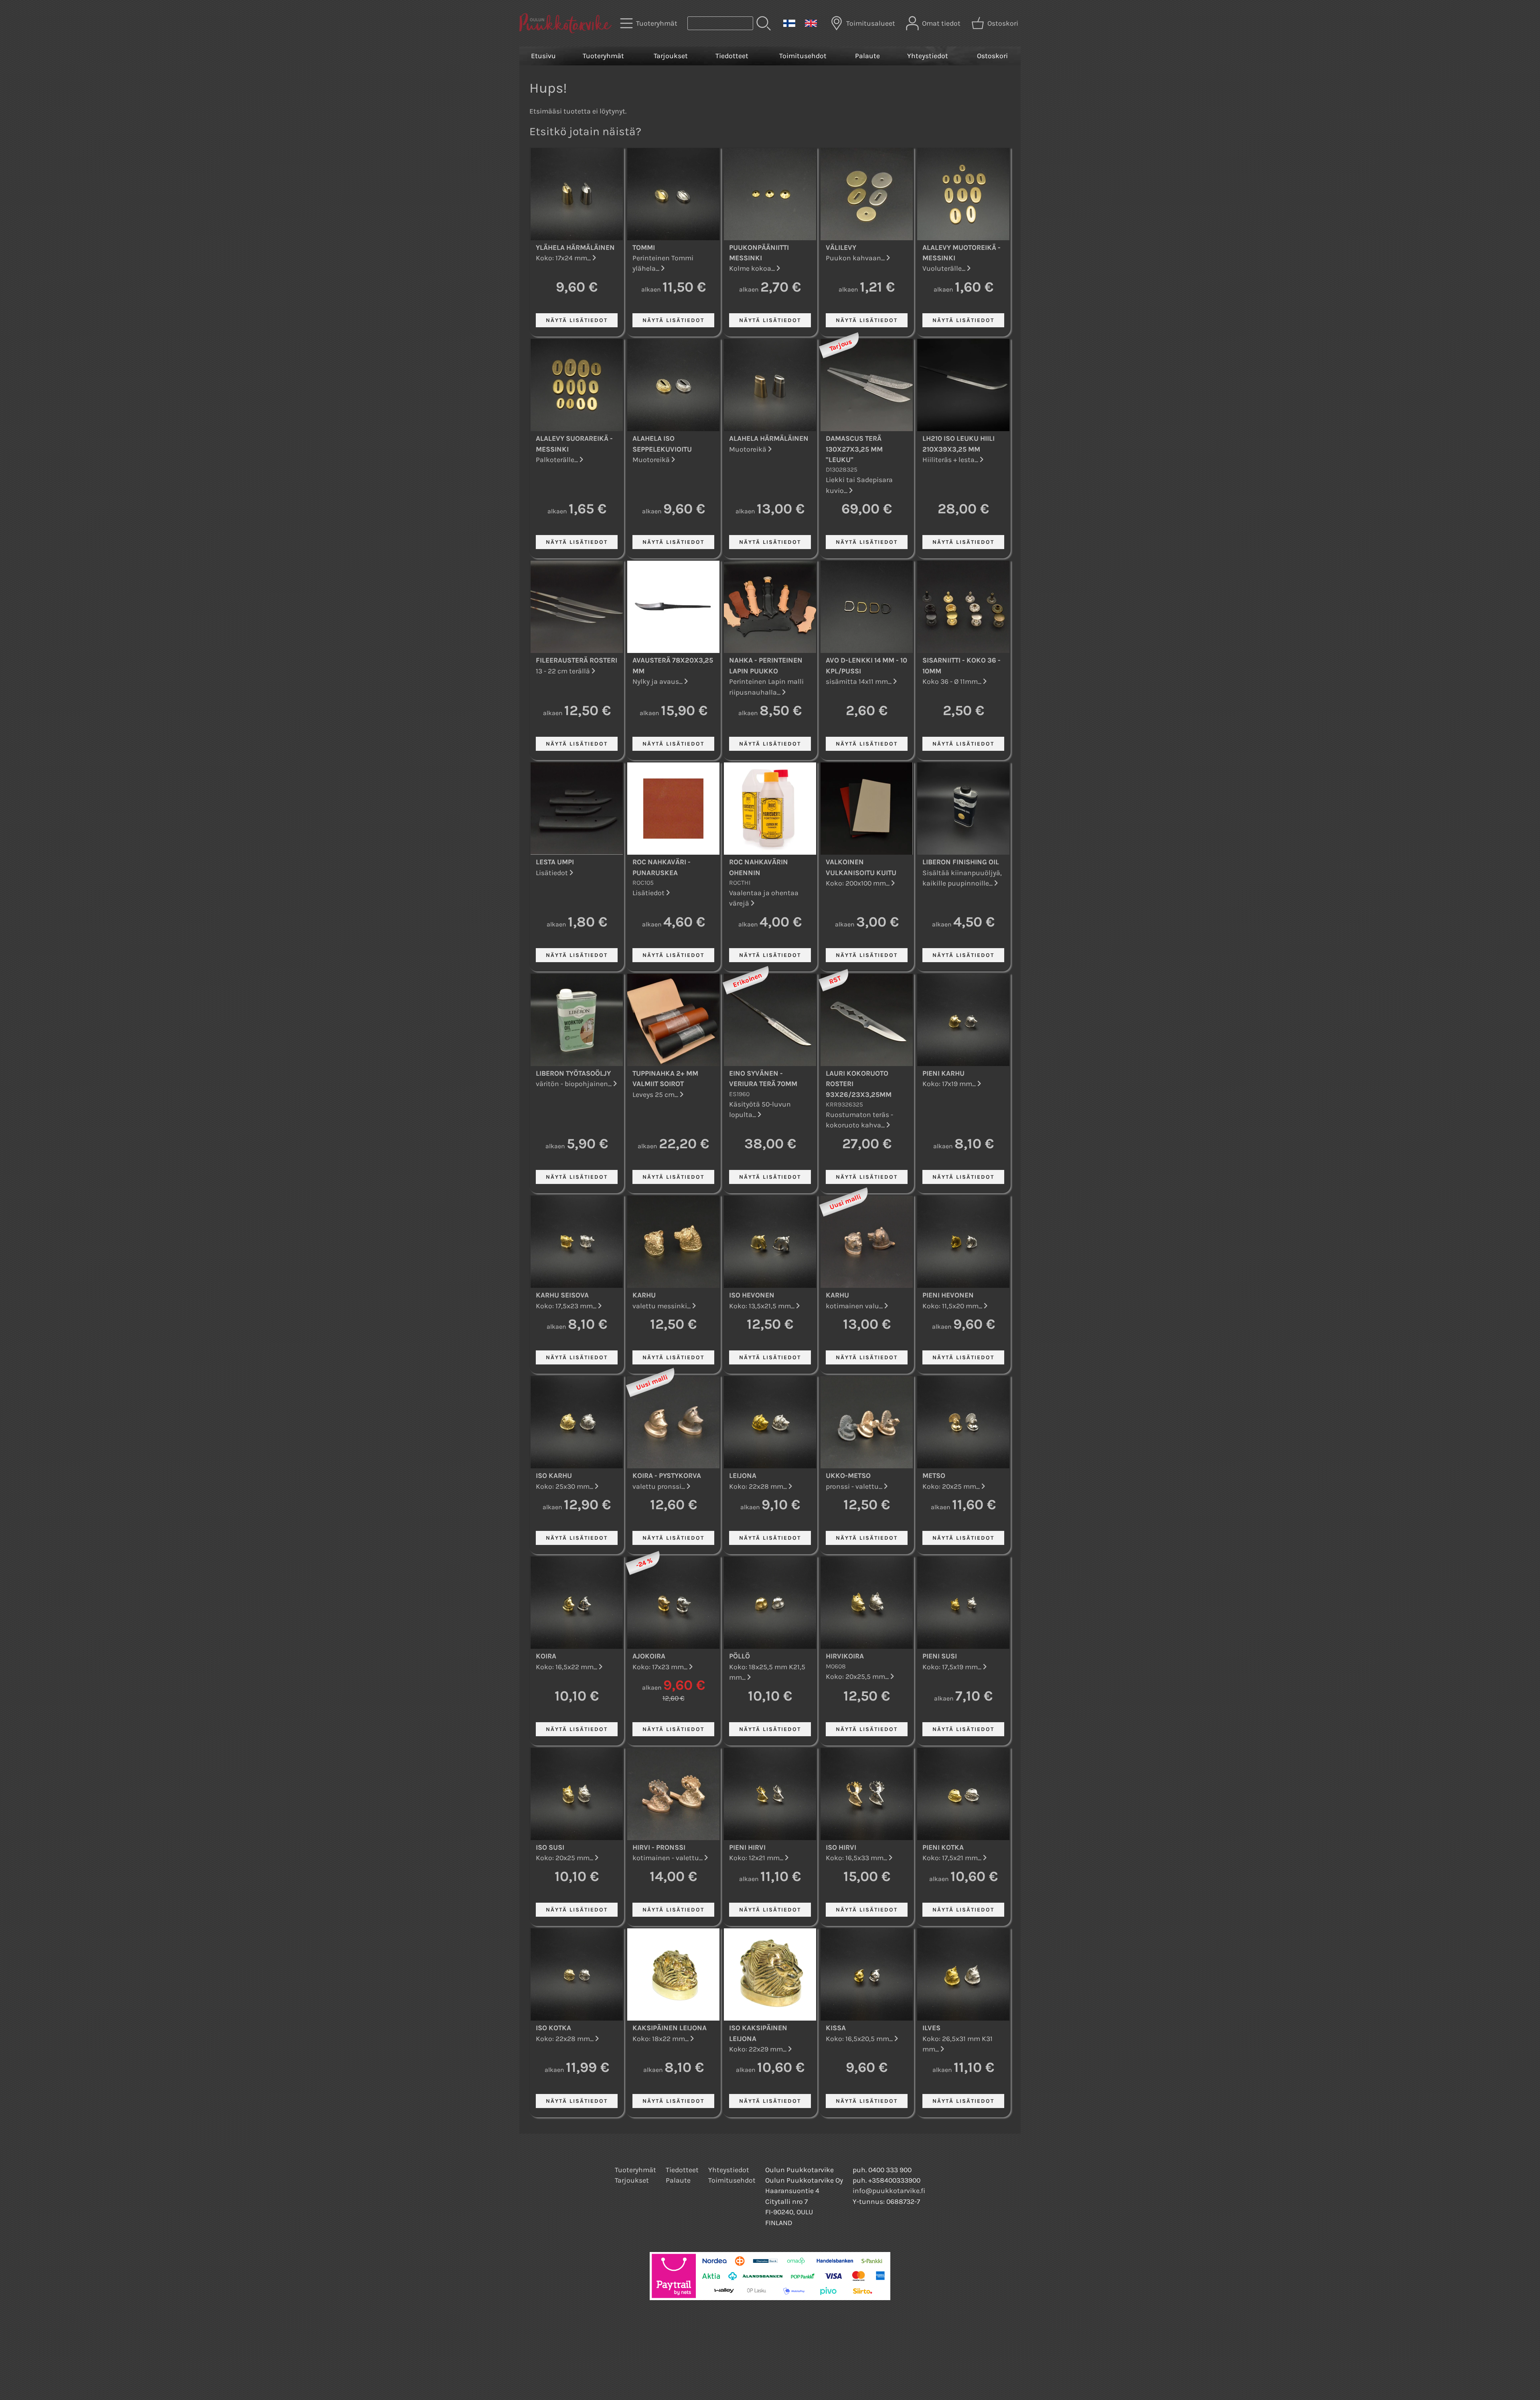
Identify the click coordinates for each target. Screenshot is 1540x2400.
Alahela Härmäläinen (769, 438)
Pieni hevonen (948, 1295)
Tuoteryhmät (603, 56)
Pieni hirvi (747, 1847)
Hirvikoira (845, 1656)
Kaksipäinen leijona (670, 2028)
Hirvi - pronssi (659, 1847)
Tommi (644, 247)
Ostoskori (992, 56)
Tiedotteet (732, 56)
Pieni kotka (943, 1847)
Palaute (867, 56)
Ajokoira (649, 1656)
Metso (934, 1476)
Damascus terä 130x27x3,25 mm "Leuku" (854, 449)
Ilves (931, 2028)
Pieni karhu (943, 1073)
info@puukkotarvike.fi (889, 2191)
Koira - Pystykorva (667, 1476)
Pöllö (740, 1656)
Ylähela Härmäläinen (575, 247)
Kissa (836, 2028)
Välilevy (841, 247)
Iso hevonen (752, 1295)
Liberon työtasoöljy (573, 1073)
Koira (546, 1656)
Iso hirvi (841, 1847)
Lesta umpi (555, 862)
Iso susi (550, 1847)
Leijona (743, 1476)
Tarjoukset (671, 56)
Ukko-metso (848, 1476)
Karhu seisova (562, 1295)
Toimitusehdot (803, 56)
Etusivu (543, 56)
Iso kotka (553, 2028)
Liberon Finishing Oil (961, 862)
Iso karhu (554, 1476)
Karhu (644, 1295)
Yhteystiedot (928, 56)
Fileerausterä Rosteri (576, 660)
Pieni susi (940, 1656)
